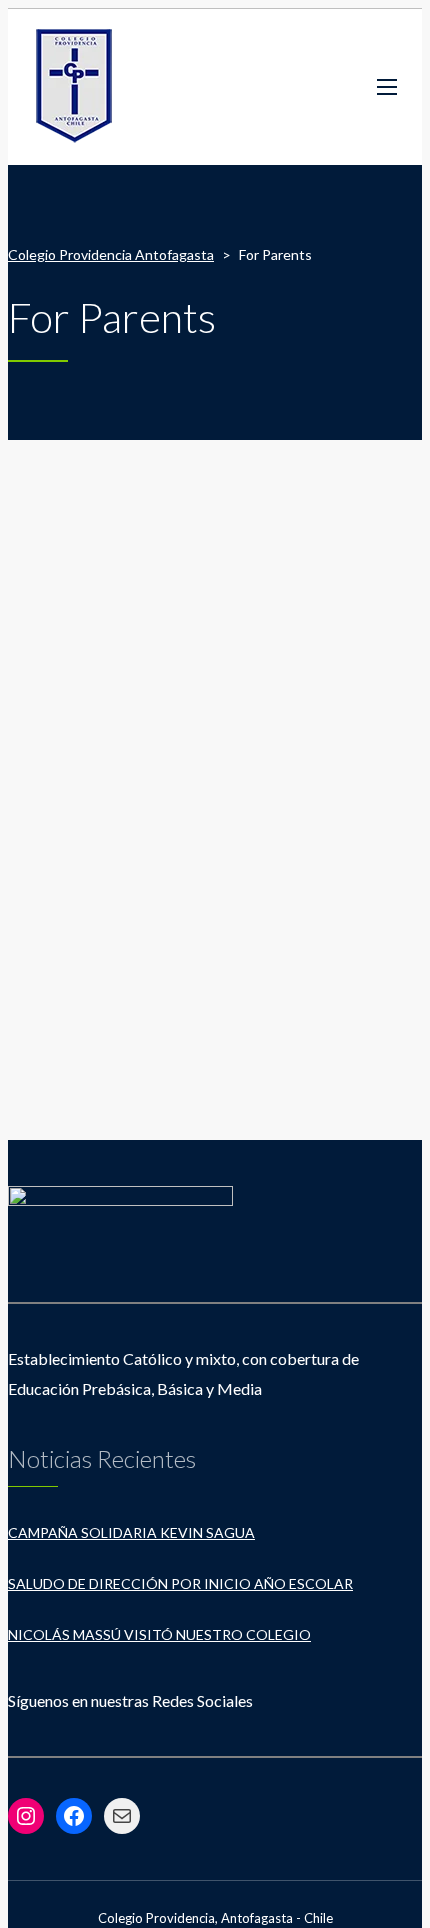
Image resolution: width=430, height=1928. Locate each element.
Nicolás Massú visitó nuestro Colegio (159, 1634)
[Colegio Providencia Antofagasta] (75, 87)
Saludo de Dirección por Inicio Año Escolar (180, 1583)
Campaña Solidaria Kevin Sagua (131, 1532)
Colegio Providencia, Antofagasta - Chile (215, 1918)
